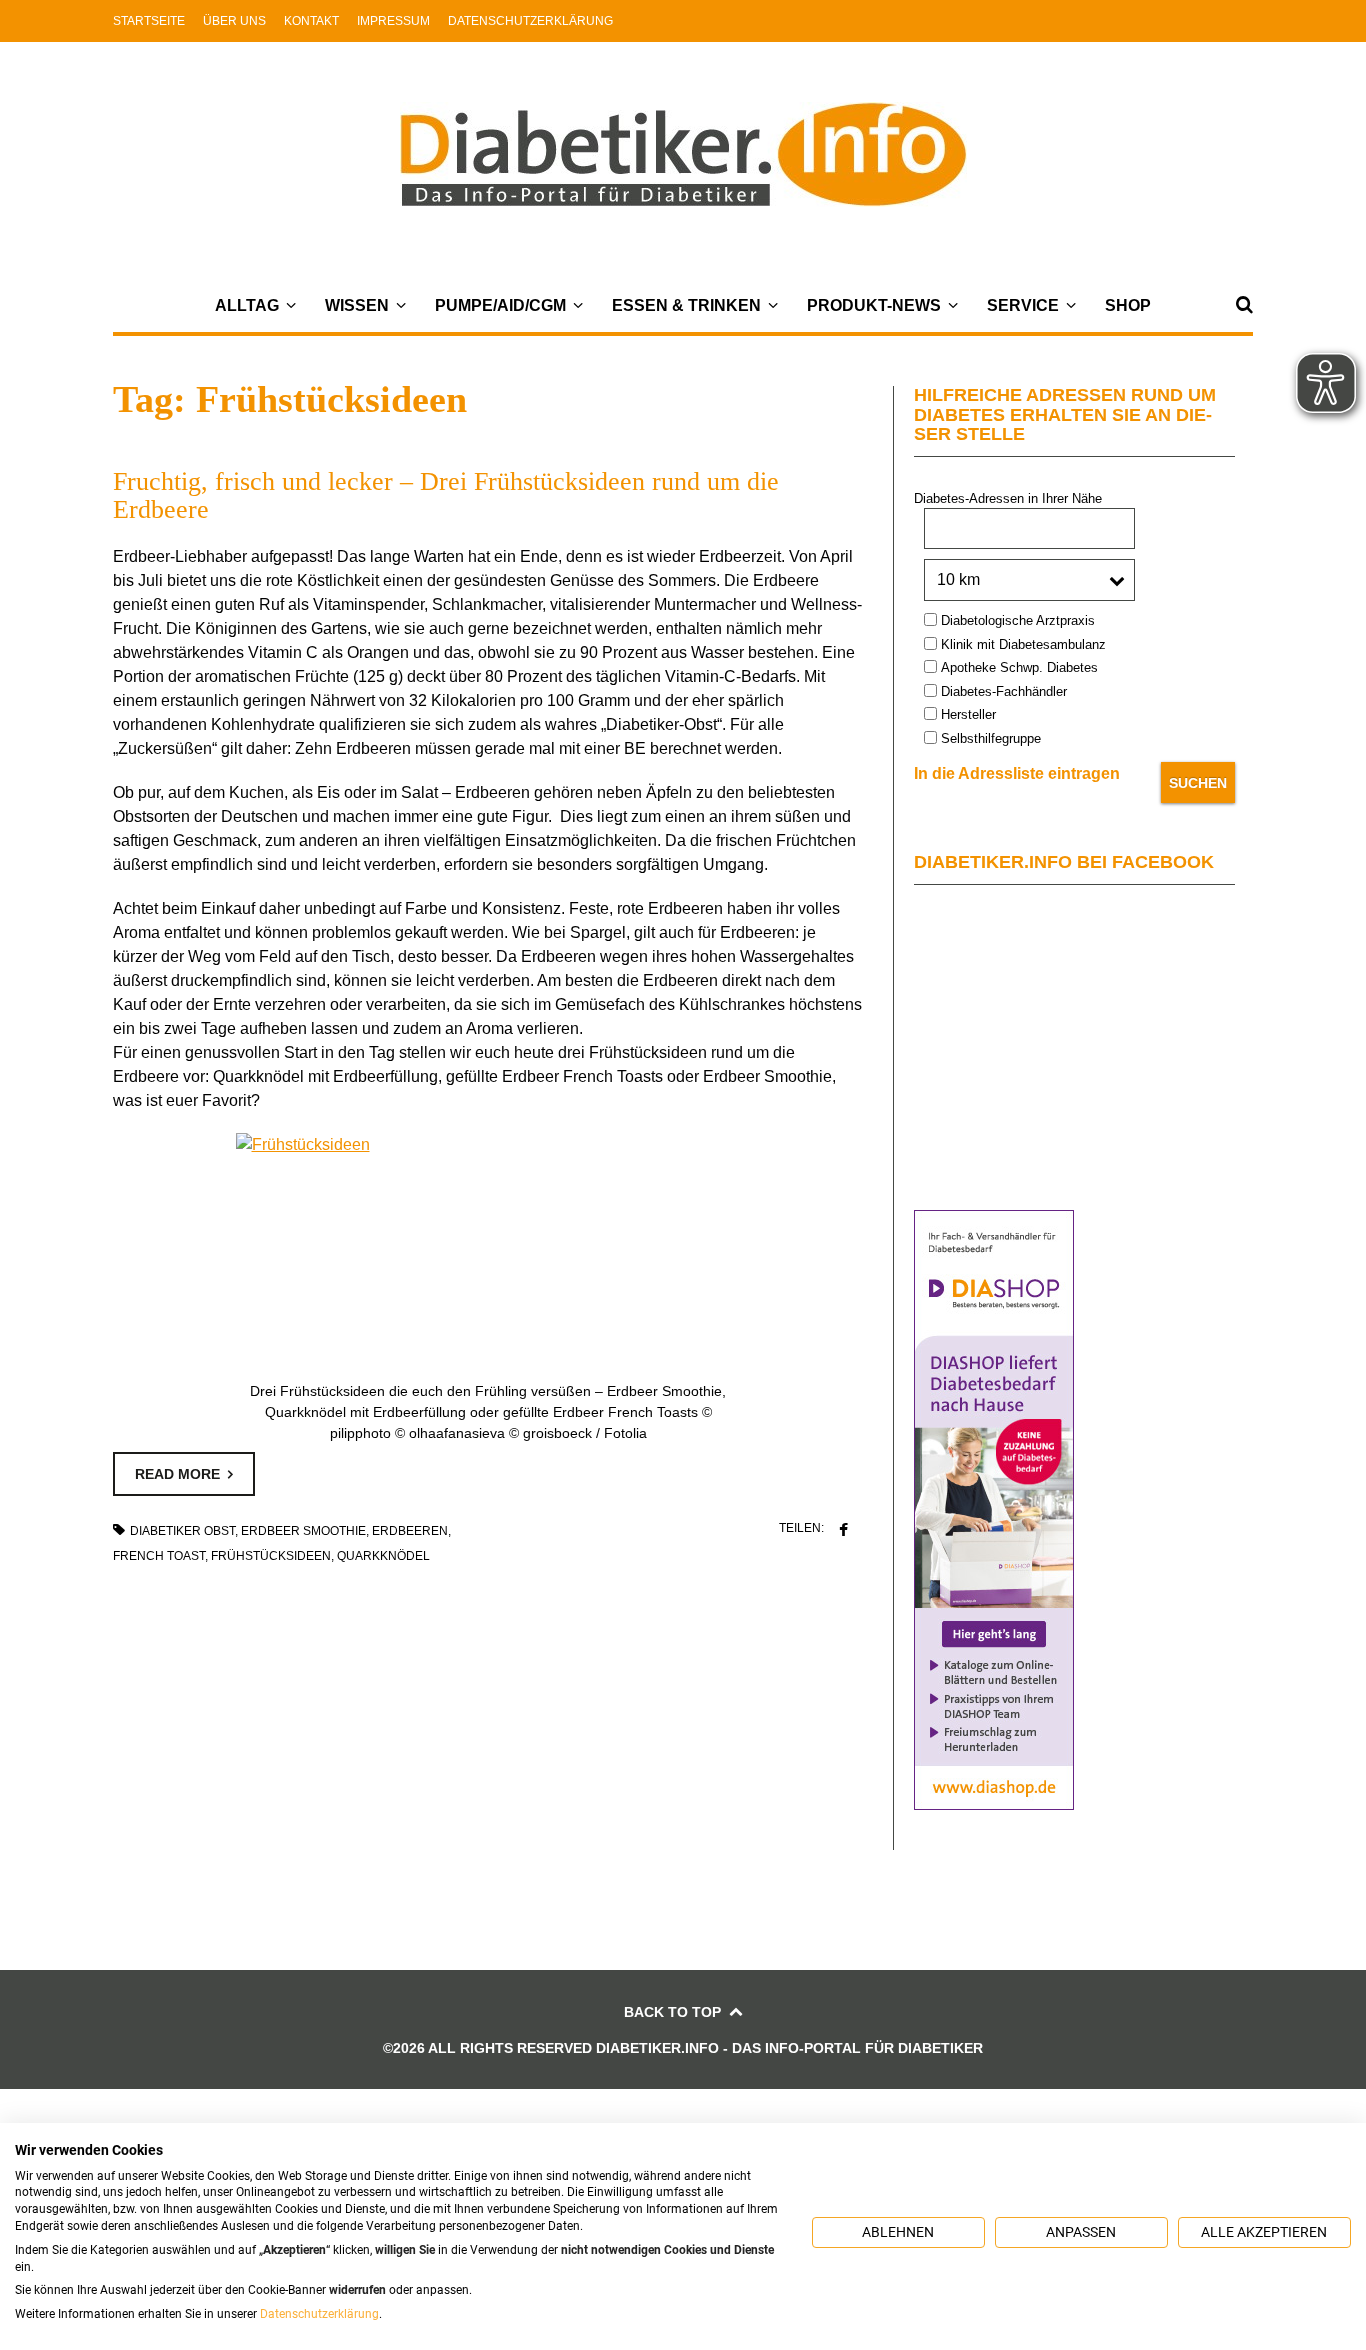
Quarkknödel (383, 1556)
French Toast (159, 1556)
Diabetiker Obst (182, 1531)
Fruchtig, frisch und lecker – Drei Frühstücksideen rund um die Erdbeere (446, 495)
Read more (177, 1474)
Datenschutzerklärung (530, 21)
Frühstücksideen (271, 1556)
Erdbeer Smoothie (303, 1531)
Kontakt (311, 21)
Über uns (234, 21)
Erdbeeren (410, 1531)
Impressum (393, 21)
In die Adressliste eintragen (1017, 773)
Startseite (149, 21)
